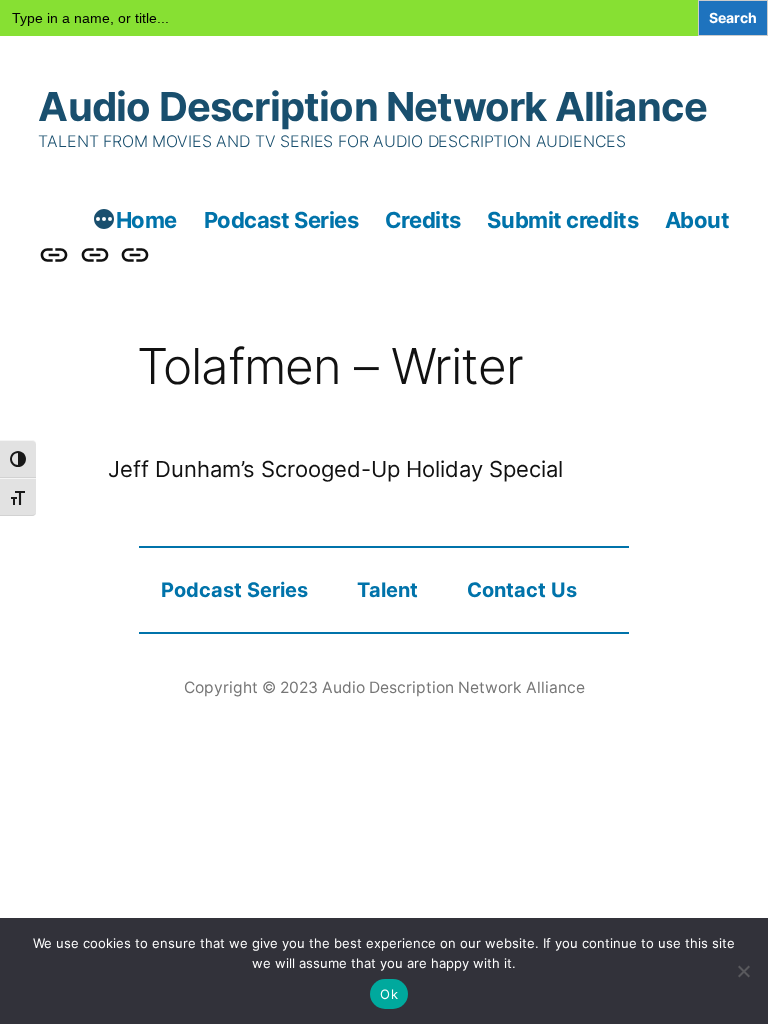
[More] (104, 222)
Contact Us (522, 590)
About (697, 220)
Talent (387, 590)
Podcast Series (281, 220)
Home (146, 220)
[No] (743, 971)
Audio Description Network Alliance (372, 106)
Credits (423, 220)
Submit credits (562, 220)
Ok (389, 994)
